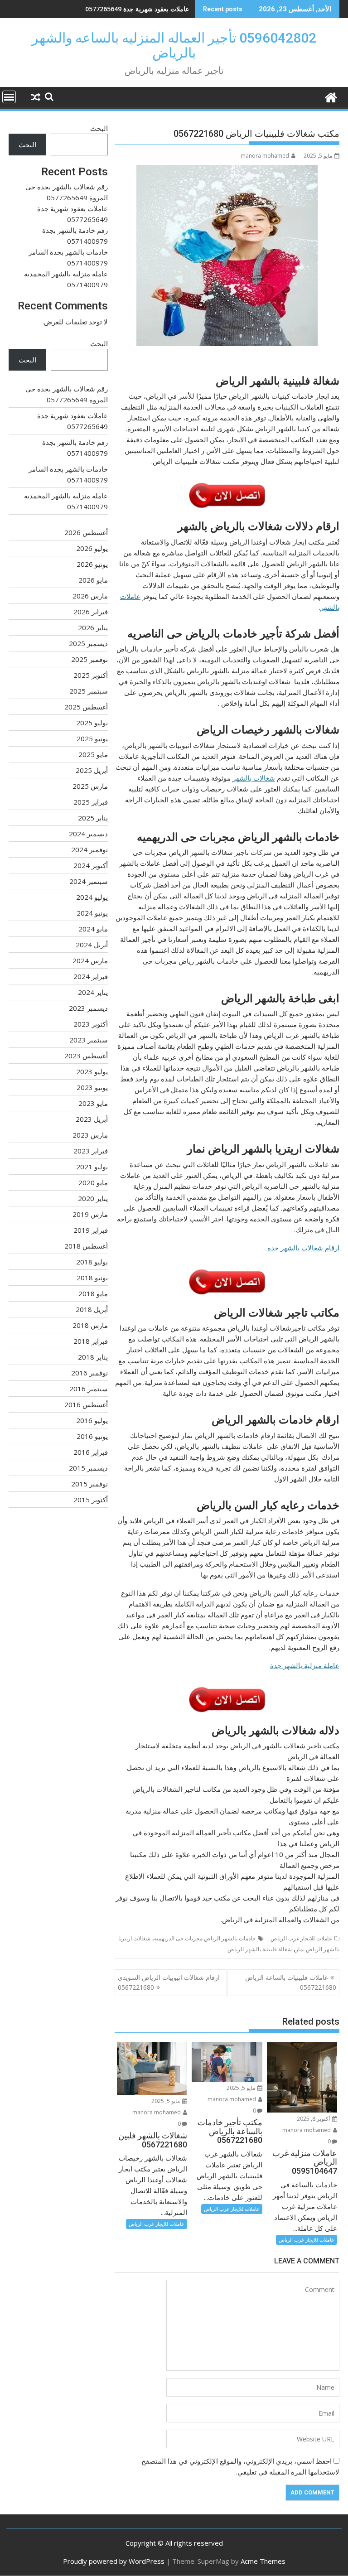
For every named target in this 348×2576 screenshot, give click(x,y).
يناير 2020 (93, 1198)
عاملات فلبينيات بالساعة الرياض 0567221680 (291, 1982)
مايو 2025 (93, 754)
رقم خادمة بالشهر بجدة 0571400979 (139, 9)
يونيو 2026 (92, 564)
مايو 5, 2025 (242, 2088)
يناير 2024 (93, 992)
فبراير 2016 (91, 1452)
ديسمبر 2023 (88, 1008)
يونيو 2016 (92, 1436)
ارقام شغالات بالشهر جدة (303, 1248)
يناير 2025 (93, 818)
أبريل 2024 (92, 945)
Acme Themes (263, 2561)
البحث (99, 128)
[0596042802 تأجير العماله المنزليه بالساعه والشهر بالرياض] (331, 96)
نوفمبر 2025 (89, 659)
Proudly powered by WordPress (114, 2561)
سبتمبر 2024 (89, 881)
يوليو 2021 (92, 1167)
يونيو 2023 (92, 1087)
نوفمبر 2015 (89, 1484)
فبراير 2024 (91, 976)
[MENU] (9, 97)
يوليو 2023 (92, 1071)
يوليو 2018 (92, 1262)
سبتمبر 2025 (89, 691)
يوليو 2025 (92, 723)
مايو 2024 (93, 929)
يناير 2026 (93, 627)
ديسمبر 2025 (88, 643)
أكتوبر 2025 (91, 675)
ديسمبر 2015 (88, 1468)
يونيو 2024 (92, 913)
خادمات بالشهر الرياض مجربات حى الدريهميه (205, 1938)
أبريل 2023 (92, 1119)
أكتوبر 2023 (91, 1024)
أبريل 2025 (92, 770)
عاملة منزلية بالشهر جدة (305, 1665)
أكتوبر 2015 (91, 1500)
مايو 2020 (93, 1182)
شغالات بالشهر (254, 778)
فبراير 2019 (91, 1230)
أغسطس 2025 (86, 707)
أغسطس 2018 (86, 1246)
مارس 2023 (90, 1135)
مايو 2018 (93, 1293)
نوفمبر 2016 (89, 1373)
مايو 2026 (93, 580)
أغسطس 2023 (86, 1056)
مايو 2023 (93, 1103)
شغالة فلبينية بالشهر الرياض (260, 1949)
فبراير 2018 (91, 1341)
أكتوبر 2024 (91, 865)
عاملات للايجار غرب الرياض (301, 1938)
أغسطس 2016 (86, 1404)
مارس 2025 (90, 786)
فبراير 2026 (91, 612)
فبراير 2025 (91, 802)
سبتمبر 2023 (89, 1040)
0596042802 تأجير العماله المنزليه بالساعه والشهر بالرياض (174, 45)
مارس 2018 (90, 1325)
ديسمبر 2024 (88, 834)
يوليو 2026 (92, 548)
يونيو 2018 (92, 1278)
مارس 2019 (90, 1214)
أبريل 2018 (92, 1309)
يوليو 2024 (92, 897)
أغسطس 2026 (86, 532)
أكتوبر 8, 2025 (314, 2119)
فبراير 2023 (91, 1151)
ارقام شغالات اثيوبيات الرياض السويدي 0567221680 (169, 1982)
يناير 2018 (93, 1357)
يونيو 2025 (92, 738)
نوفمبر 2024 (89, 849)
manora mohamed (265, 156)
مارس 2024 (90, 960)
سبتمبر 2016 (89, 1389)
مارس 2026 (90, 596)
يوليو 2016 (92, 1420)
